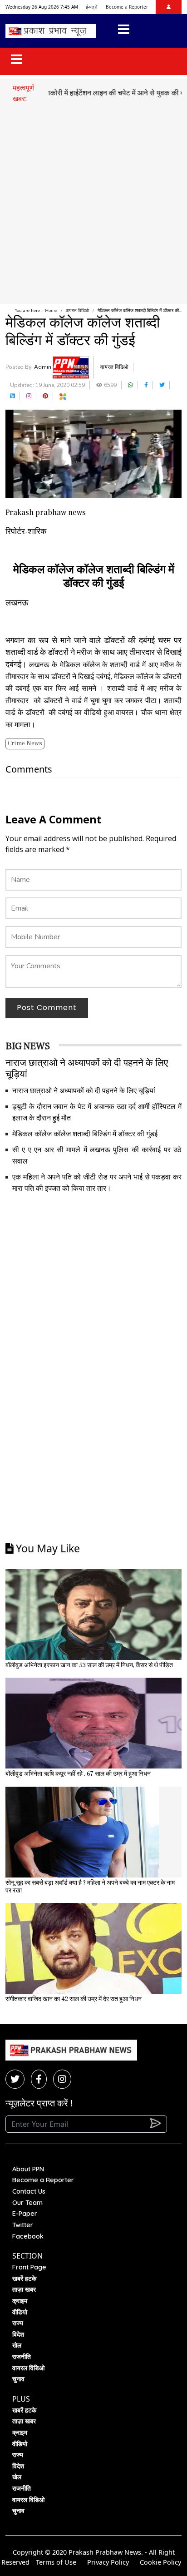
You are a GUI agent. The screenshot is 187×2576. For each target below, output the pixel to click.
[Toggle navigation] (124, 31)
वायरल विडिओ (77, 311)
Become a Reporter (127, 7)
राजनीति (22, 2357)
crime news (25, 743)
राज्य (18, 2323)
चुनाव (18, 2379)
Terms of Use (56, 2562)
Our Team (27, 2203)
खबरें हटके (24, 2279)
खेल (17, 2345)
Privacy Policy (108, 2562)
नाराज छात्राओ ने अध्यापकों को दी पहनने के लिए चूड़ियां (84, 1091)
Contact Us (29, 2191)
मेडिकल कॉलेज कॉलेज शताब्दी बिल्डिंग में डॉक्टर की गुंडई (85, 1134)
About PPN (28, 2169)
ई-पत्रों (91, 7)
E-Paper (25, 2214)
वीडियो (20, 2312)
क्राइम (20, 2301)
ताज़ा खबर (24, 2289)
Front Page (29, 2267)
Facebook (28, 2236)
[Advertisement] (93, 202)
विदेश (18, 2334)
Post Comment (47, 1008)
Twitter (23, 2225)
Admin (43, 367)
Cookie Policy (160, 2562)
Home (51, 311)
